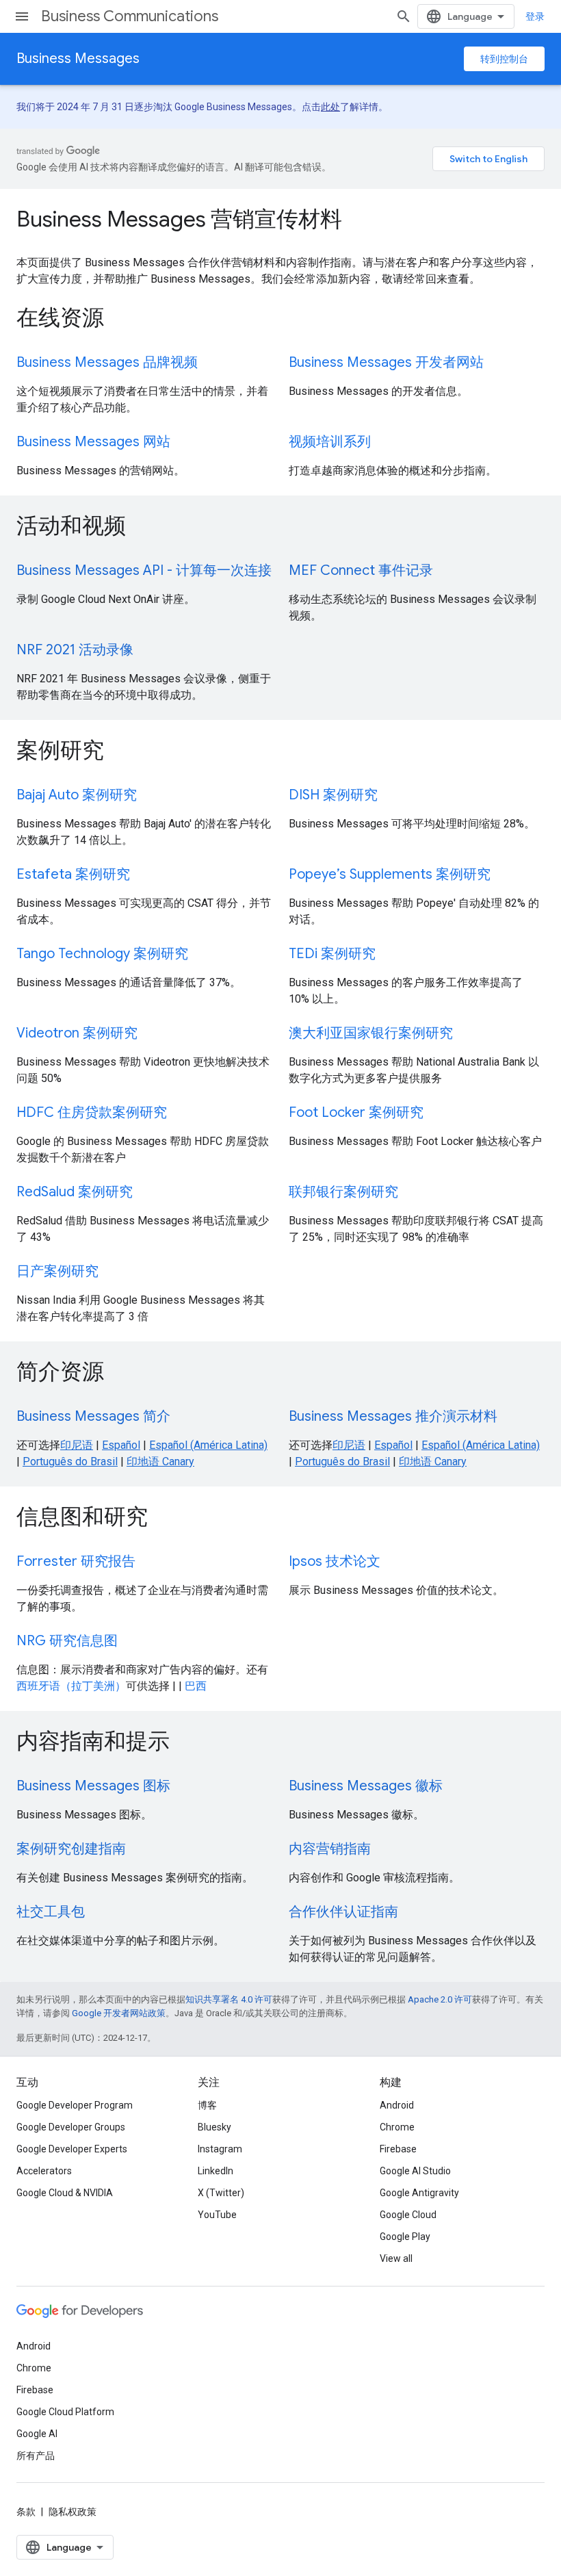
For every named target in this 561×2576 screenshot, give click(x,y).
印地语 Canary (160, 1461)
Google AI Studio (415, 2171)
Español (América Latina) (208, 1445)
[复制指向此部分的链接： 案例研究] (122, 752)
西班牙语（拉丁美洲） (71, 1686)
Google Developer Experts (72, 2149)
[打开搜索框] (404, 16)
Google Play (405, 2237)
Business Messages (78, 59)
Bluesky (214, 2127)
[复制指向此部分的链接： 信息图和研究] (166, 1519)
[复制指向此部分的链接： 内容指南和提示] (188, 1743)
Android (397, 2105)
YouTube (217, 2215)
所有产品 (36, 2456)
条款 (26, 2512)
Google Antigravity (419, 2193)
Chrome (397, 2127)
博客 (207, 2105)
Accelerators (44, 2171)
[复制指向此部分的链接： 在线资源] (122, 320)
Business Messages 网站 (93, 442)
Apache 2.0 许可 (440, 1999)
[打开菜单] (22, 16)
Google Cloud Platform (65, 2412)
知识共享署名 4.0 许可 (229, 1999)
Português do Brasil (70, 1461)
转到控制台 (504, 59)
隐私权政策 (73, 2512)
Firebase (398, 2149)
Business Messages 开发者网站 (386, 362)
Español (121, 1445)
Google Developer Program (75, 2105)
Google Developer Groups (71, 2127)
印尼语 (77, 1445)
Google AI (37, 2434)
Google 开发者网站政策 (119, 2013)
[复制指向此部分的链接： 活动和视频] (144, 528)
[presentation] (280, 219)
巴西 (196, 1686)
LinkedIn (216, 2171)
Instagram (220, 2149)
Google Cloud (408, 2215)
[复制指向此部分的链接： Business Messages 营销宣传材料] (361, 221)
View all (396, 2258)
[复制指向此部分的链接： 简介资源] (122, 1374)
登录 (535, 16)
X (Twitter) (221, 2193)
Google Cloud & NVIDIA (65, 2193)
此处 (330, 107)
